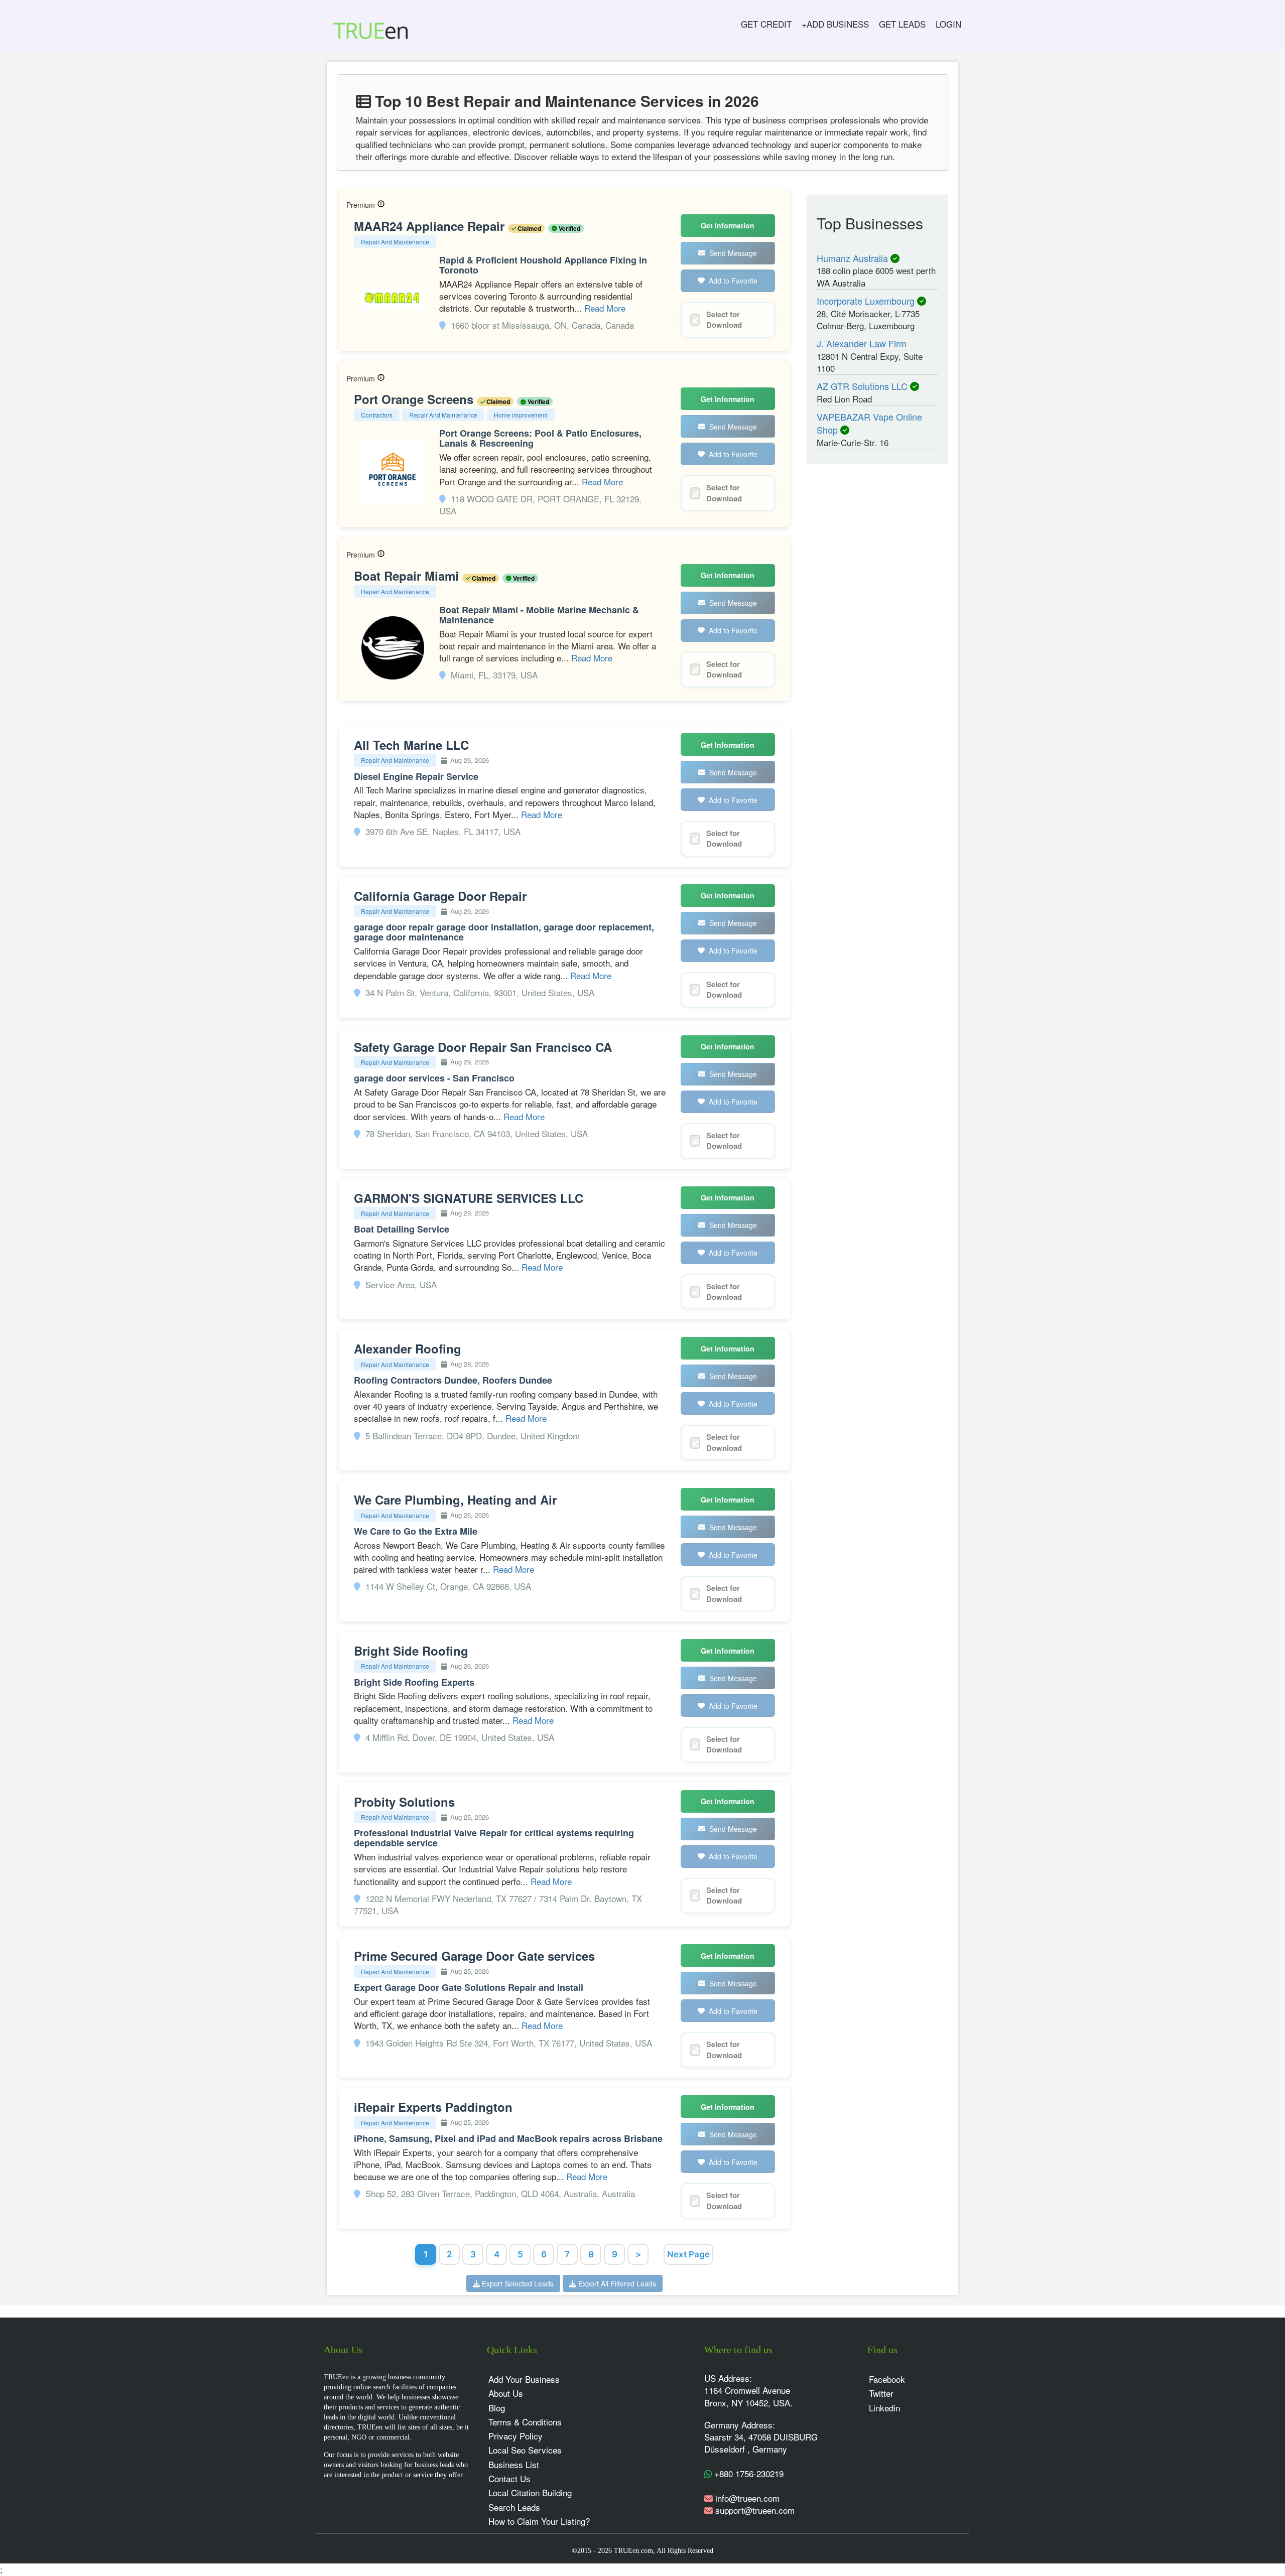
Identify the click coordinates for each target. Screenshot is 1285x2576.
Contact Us (509, 2478)
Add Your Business (524, 2379)
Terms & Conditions (525, 2422)
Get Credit (766, 24)
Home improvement (521, 415)
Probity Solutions (404, 1802)
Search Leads (514, 2507)
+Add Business (835, 24)
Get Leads (902, 24)
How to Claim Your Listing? (539, 2521)
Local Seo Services (525, 2450)
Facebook (887, 2379)
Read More (605, 308)
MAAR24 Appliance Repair (431, 226)
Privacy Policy (516, 2436)
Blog (497, 2408)
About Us (506, 2393)
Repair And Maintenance (395, 242)
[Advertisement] (869, 628)
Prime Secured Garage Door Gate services (474, 1956)
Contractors (377, 415)
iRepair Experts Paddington (433, 2107)
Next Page (688, 2254)
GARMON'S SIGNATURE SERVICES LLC (469, 1198)
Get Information (728, 225)
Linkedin (884, 2408)
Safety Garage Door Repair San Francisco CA (483, 1047)
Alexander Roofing (408, 1348)
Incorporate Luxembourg (867, 301)
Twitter (881, 2393)
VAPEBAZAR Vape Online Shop (869, 423)
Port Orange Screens (415, 399)
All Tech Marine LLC (411, 745)
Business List (514, 2464)
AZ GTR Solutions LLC (863, 386)
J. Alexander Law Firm (862, 343)
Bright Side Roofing (411, 1651)
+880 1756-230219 (748, 2473)
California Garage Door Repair (440, 896)
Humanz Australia (854, 258)
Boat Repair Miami (408, 576)
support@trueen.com (755, 2510)
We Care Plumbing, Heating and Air (455, 1500)
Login (948, 24)
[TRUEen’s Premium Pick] (381, 205)
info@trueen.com (747, 2498)
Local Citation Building (530, 2492)
